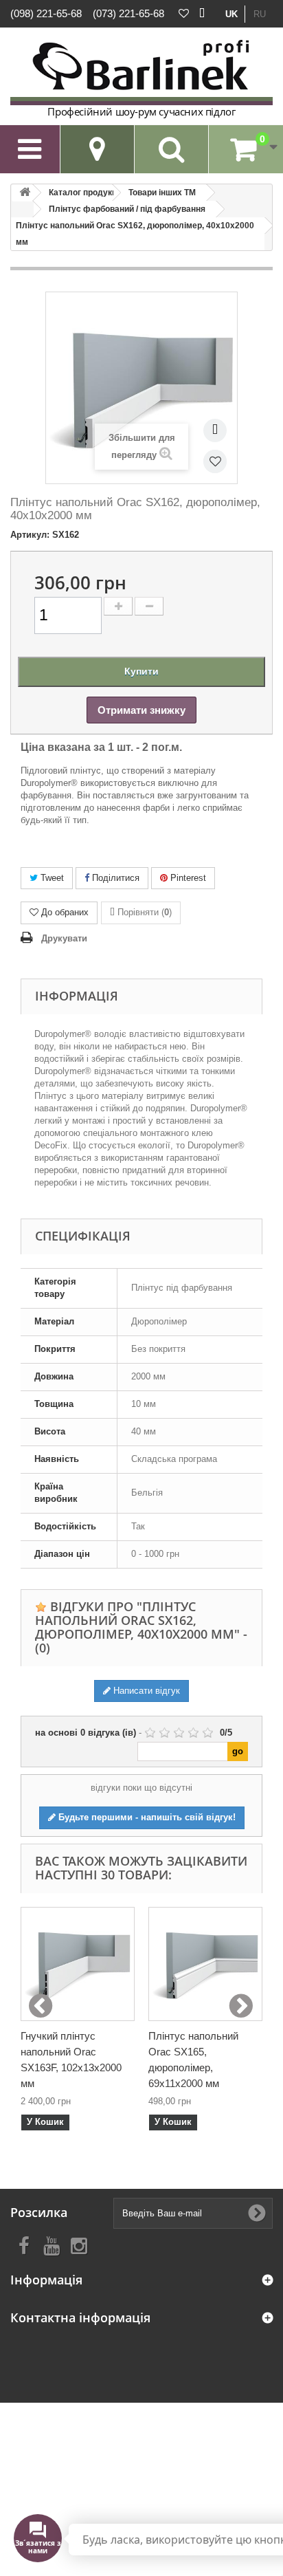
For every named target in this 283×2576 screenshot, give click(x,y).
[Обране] (184, 14)
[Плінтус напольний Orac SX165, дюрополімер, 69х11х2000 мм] (205, 1964)
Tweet (51, 878)
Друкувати (64, 938)
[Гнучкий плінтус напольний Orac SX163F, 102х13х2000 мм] (78, 1964)
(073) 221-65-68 (128, 13)
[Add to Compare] (215, 430)
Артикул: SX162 (45, 535)
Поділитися (114, 878)
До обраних (65, 912)
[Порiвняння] (202, 14)
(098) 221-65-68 (46, 13)
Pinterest (187, 878)
